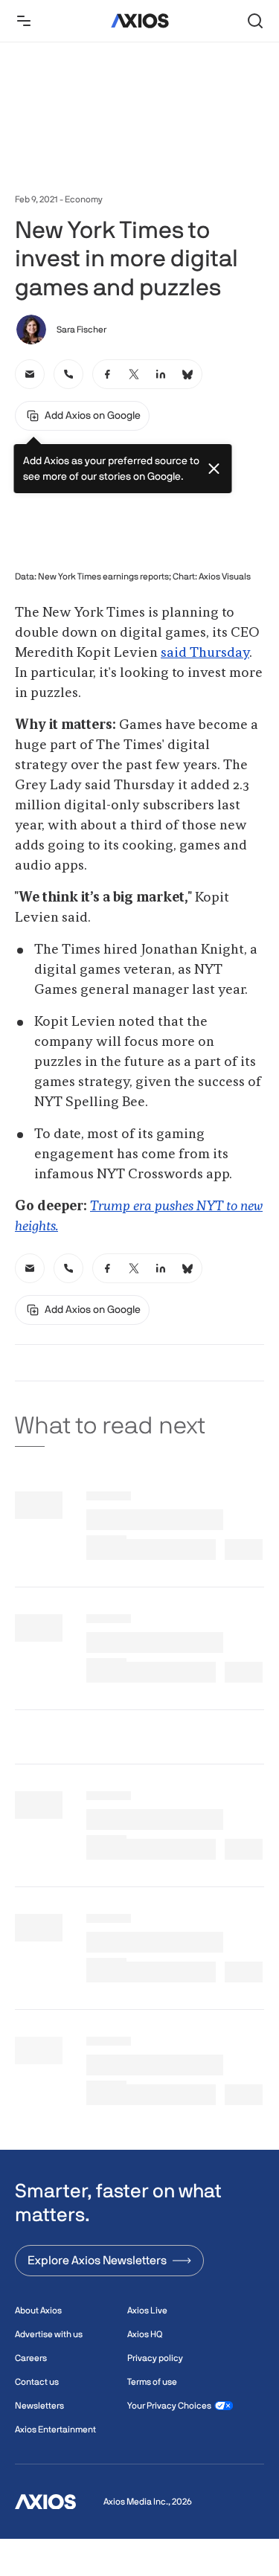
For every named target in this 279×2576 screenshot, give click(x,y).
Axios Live (147, 2310)
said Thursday (205, 653)
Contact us (37, 2382)
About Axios (38, 2310)
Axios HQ (145, 2334)
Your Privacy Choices (169, 2406)
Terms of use (152, 2382)
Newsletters (39, 2406)
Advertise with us (49, 2334)
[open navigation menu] (24, 21)
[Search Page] (255, 21)
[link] (30, 374)
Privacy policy (155, 2358)
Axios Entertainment (55, 2429)
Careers (31, 2358)
